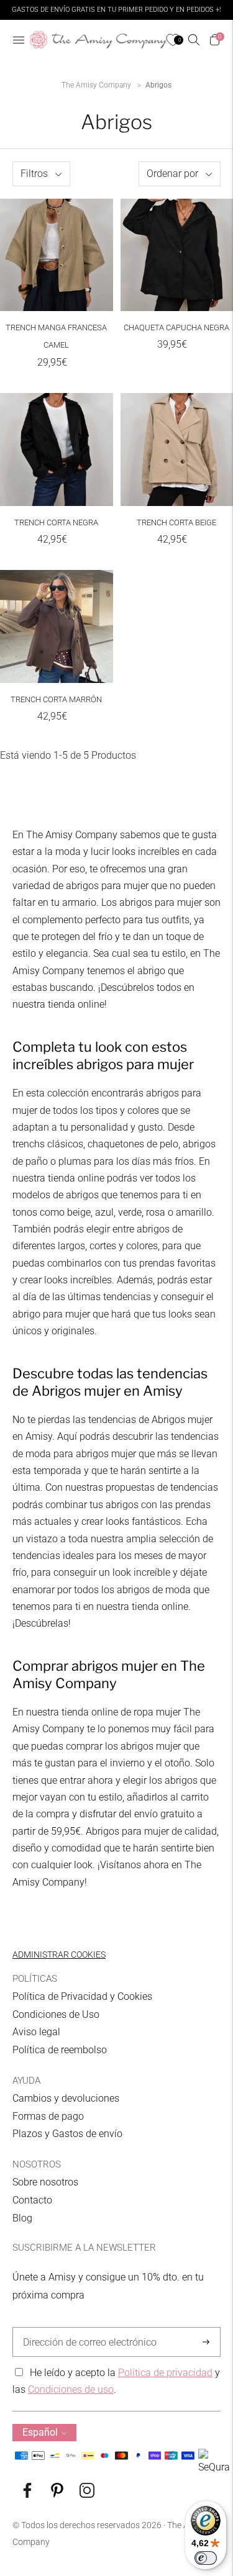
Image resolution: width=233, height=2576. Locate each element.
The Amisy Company (96, 85)
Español (40, 2432)
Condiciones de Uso (56, 2014)
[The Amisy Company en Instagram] (87, 2494)
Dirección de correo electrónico (84, 2328)
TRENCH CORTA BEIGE (176, 522)
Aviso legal (36, 2032)
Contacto (32, 2200)
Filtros (34, 174)
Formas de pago (48, 2116)
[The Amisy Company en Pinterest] (57, 2494)
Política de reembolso (60, 2050)
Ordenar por (172, 174)
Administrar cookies (59, 1955)
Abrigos (158, 85)
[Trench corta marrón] (57, 626)
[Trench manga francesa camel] (57, 255)
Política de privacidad (165, 2373)
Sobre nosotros (45, 2182)
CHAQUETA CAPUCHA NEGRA (176, 328)
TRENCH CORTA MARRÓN (56, 699)
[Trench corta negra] (57, 450)
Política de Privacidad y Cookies (82, 1996)
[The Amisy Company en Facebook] (27, 2494)
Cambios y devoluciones (66, 2098)
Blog (22, 2218)
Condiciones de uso (71, 2389)
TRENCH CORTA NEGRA (56, 522)
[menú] (19, 40)
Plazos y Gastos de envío (67, 2134)
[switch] (206, 2558)
